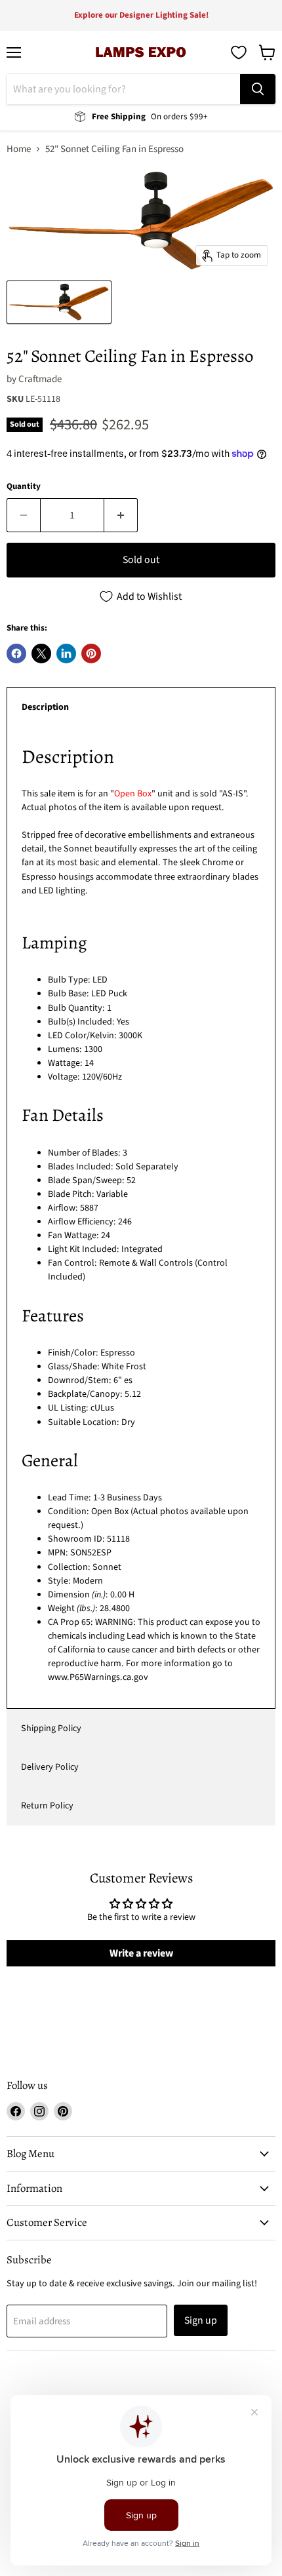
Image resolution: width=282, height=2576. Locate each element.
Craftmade (40, 379)
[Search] (258, 89)
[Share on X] (41, 654)
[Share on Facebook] (16, 654)
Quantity (24, 487)
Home (19, 149)
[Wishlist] (239, 52)
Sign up (201, 2320)
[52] (59, 302)
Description (45, 707)
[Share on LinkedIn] (66, 654)
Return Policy (47, 1806)
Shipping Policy (51, 1728)
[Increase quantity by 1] (121, 515)
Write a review (141, 1953)
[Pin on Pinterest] (91, 654)
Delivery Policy (50, 1767)
